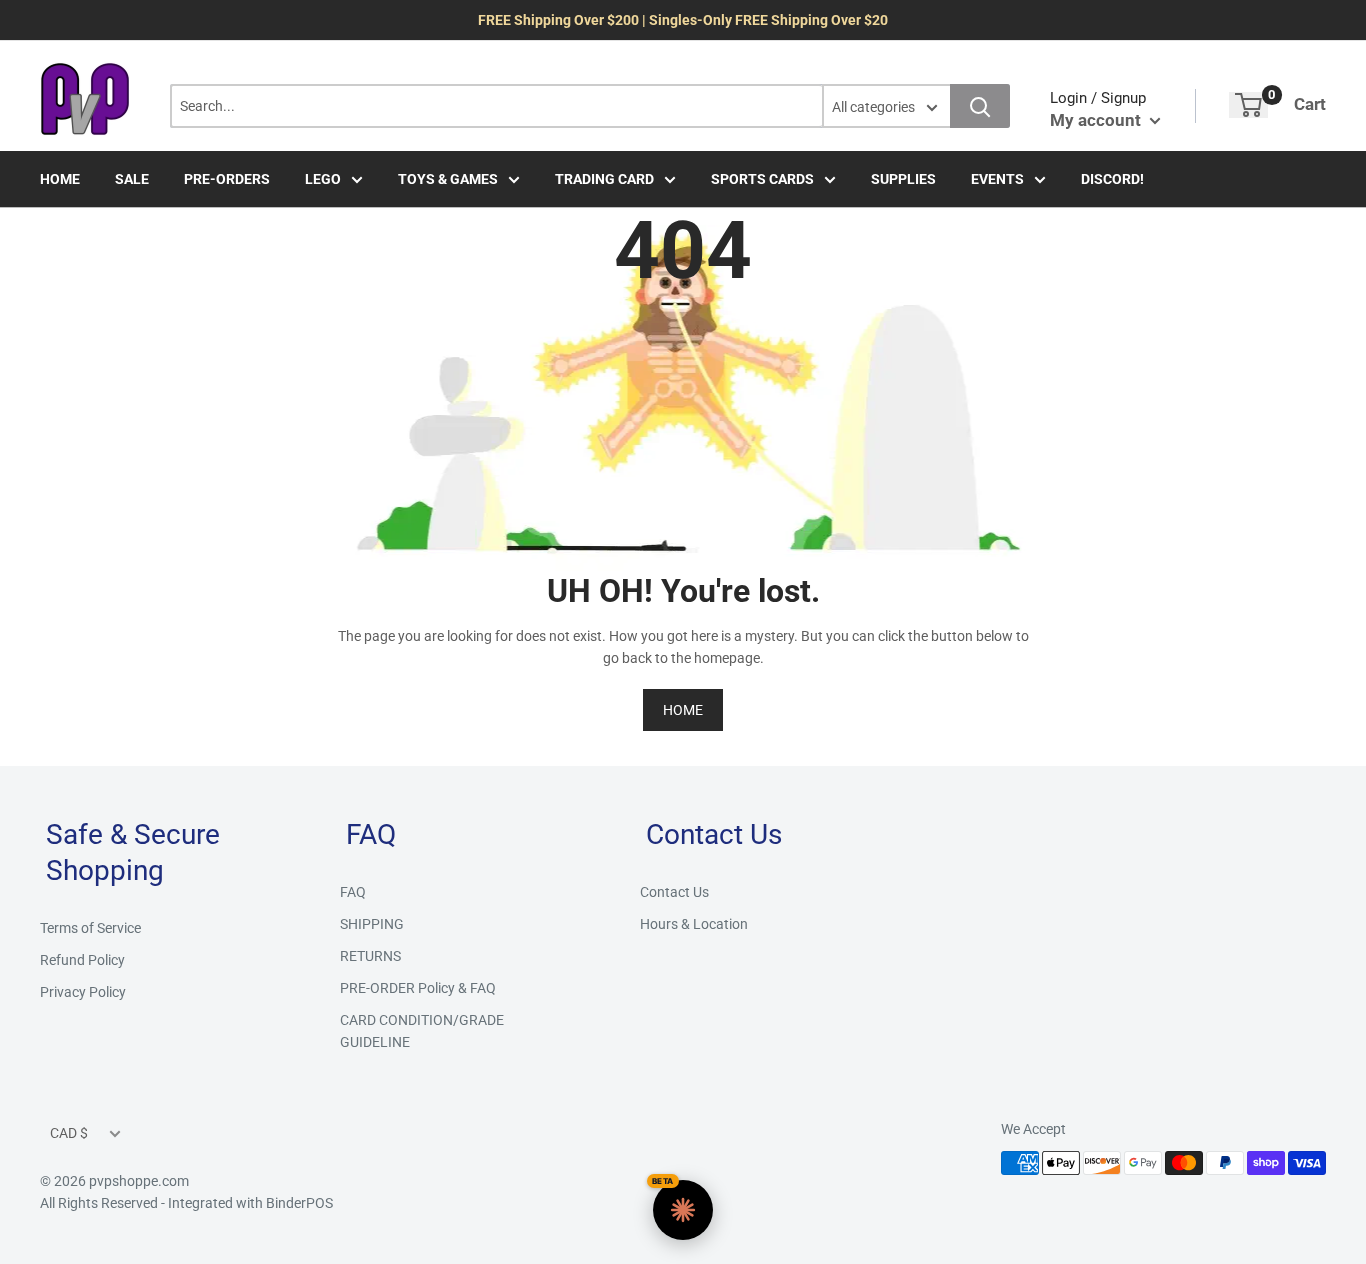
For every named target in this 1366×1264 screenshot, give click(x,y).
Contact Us (674, 892)
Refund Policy (82, 960)
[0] (1248, 105)
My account (1097, 120)
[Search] (980, 106)
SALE (132, 179)
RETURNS (370, 956)
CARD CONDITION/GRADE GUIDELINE (422, 1031)
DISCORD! (1112, 179)
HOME (60, 179)
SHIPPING (372, 924)
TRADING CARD (604, 179)
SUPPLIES (903, 179)
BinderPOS (299, 1203)
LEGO (323, 179)
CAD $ (69, 1133)
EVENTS (997, 179)
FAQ (353, 892)
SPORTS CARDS (762, 179)
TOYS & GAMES (448, 179)
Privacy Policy (83, 992)
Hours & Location (694, 924)
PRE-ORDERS (227, 179)
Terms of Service (90, 928)
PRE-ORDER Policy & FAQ (418, 988)
